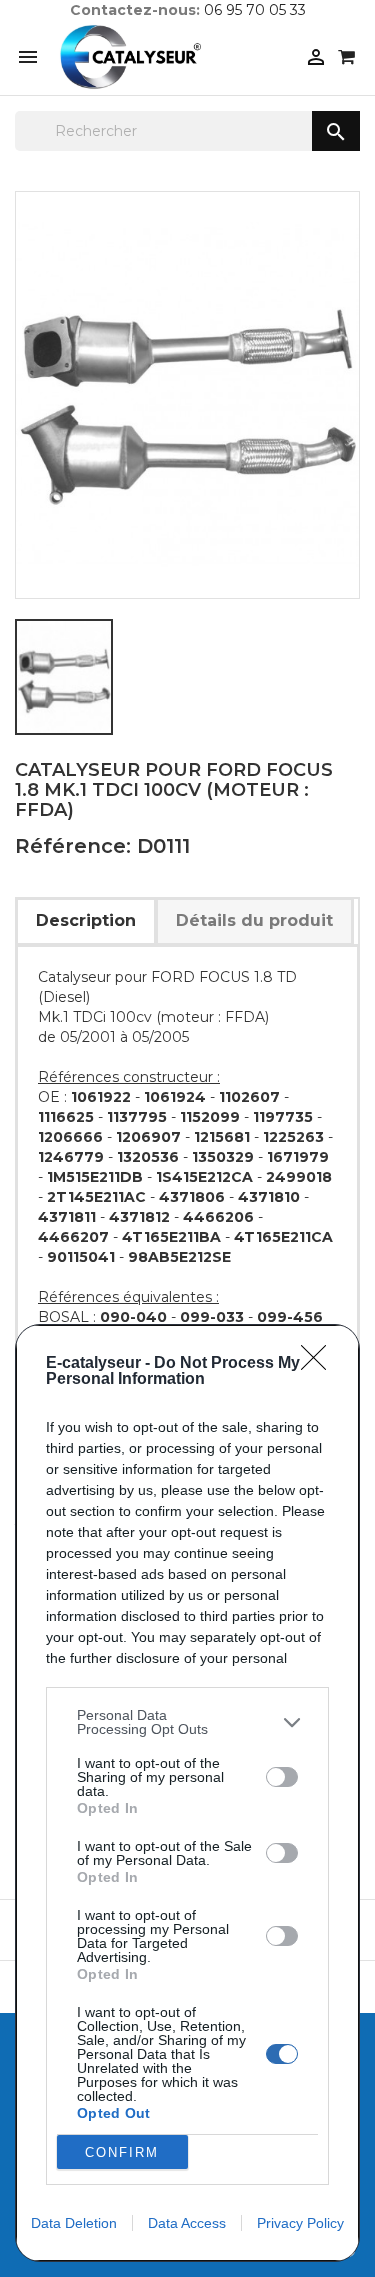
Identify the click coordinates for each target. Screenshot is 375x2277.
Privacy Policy (300, 2223)
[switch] (282, 1777)
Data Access (187, 2223)
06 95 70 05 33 (255, 10)
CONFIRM (122, 2152)
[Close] (320, 1364)
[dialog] (187, 1793)
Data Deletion (74, 2223)
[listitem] (187, 1722)
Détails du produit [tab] (254, 920)
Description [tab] (86, 920)
